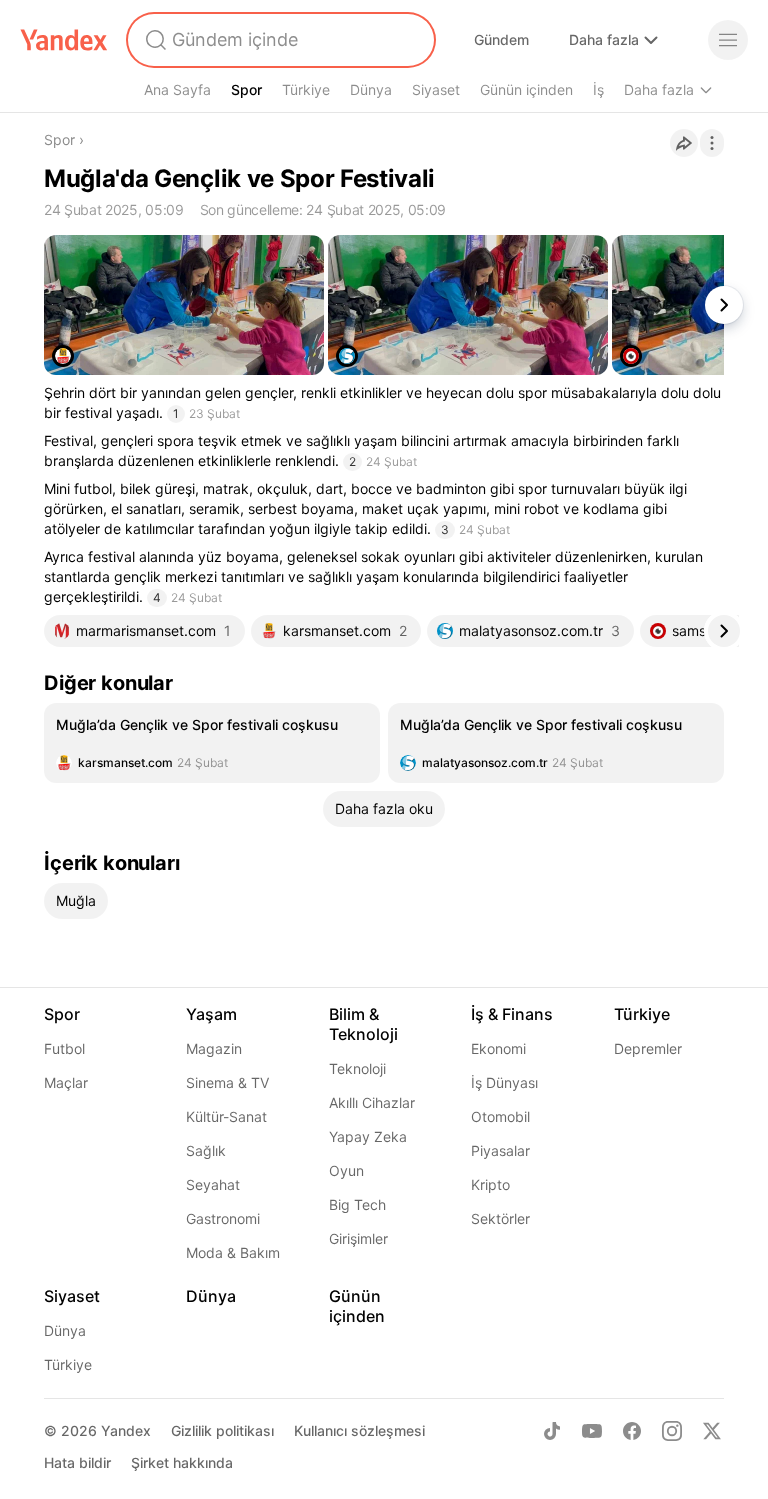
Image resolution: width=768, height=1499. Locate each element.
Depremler (648, 1048)
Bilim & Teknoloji (363, 1024)
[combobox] (279, 40)
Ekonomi (498, 1048)
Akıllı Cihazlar (372, 1102)
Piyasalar (500, 1150)
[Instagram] (672, 1431)
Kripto (490, 1184)
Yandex (126, 1430)
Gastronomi (223, 1218)
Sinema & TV (227, 1082)
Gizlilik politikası (222, 1430)
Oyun (346, 1170)
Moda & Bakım (233, 1252)
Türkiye (306, 89)
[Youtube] (592, 1431)
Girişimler (358, 1238)
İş (598, 89)
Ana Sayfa (177, 89)
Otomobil (500, 1116)
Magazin (214, 1048)
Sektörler (500, 1218)
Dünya (371, 89)
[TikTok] (552, 1431)
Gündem (501, 39)
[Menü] (728, 40)
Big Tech (357, 1204)
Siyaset (436, 89)
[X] (712, 1431)
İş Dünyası (504, 1082)
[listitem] (212, 743)
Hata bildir (77, 1462)
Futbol (64, 1048)
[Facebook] (632, 1431)
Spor (246, 89)
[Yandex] (64, 40)
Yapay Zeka (368, 1136)
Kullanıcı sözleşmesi (359, 1430)
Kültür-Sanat (226, 1116)
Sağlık (206, 1150)
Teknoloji (357, 1068)
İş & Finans (512, 1014)
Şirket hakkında (182, 1462)
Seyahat (213, 1184)
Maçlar (66, 1082)
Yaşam (211, 1014)
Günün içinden (526, 89)
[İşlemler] (712, 143)
